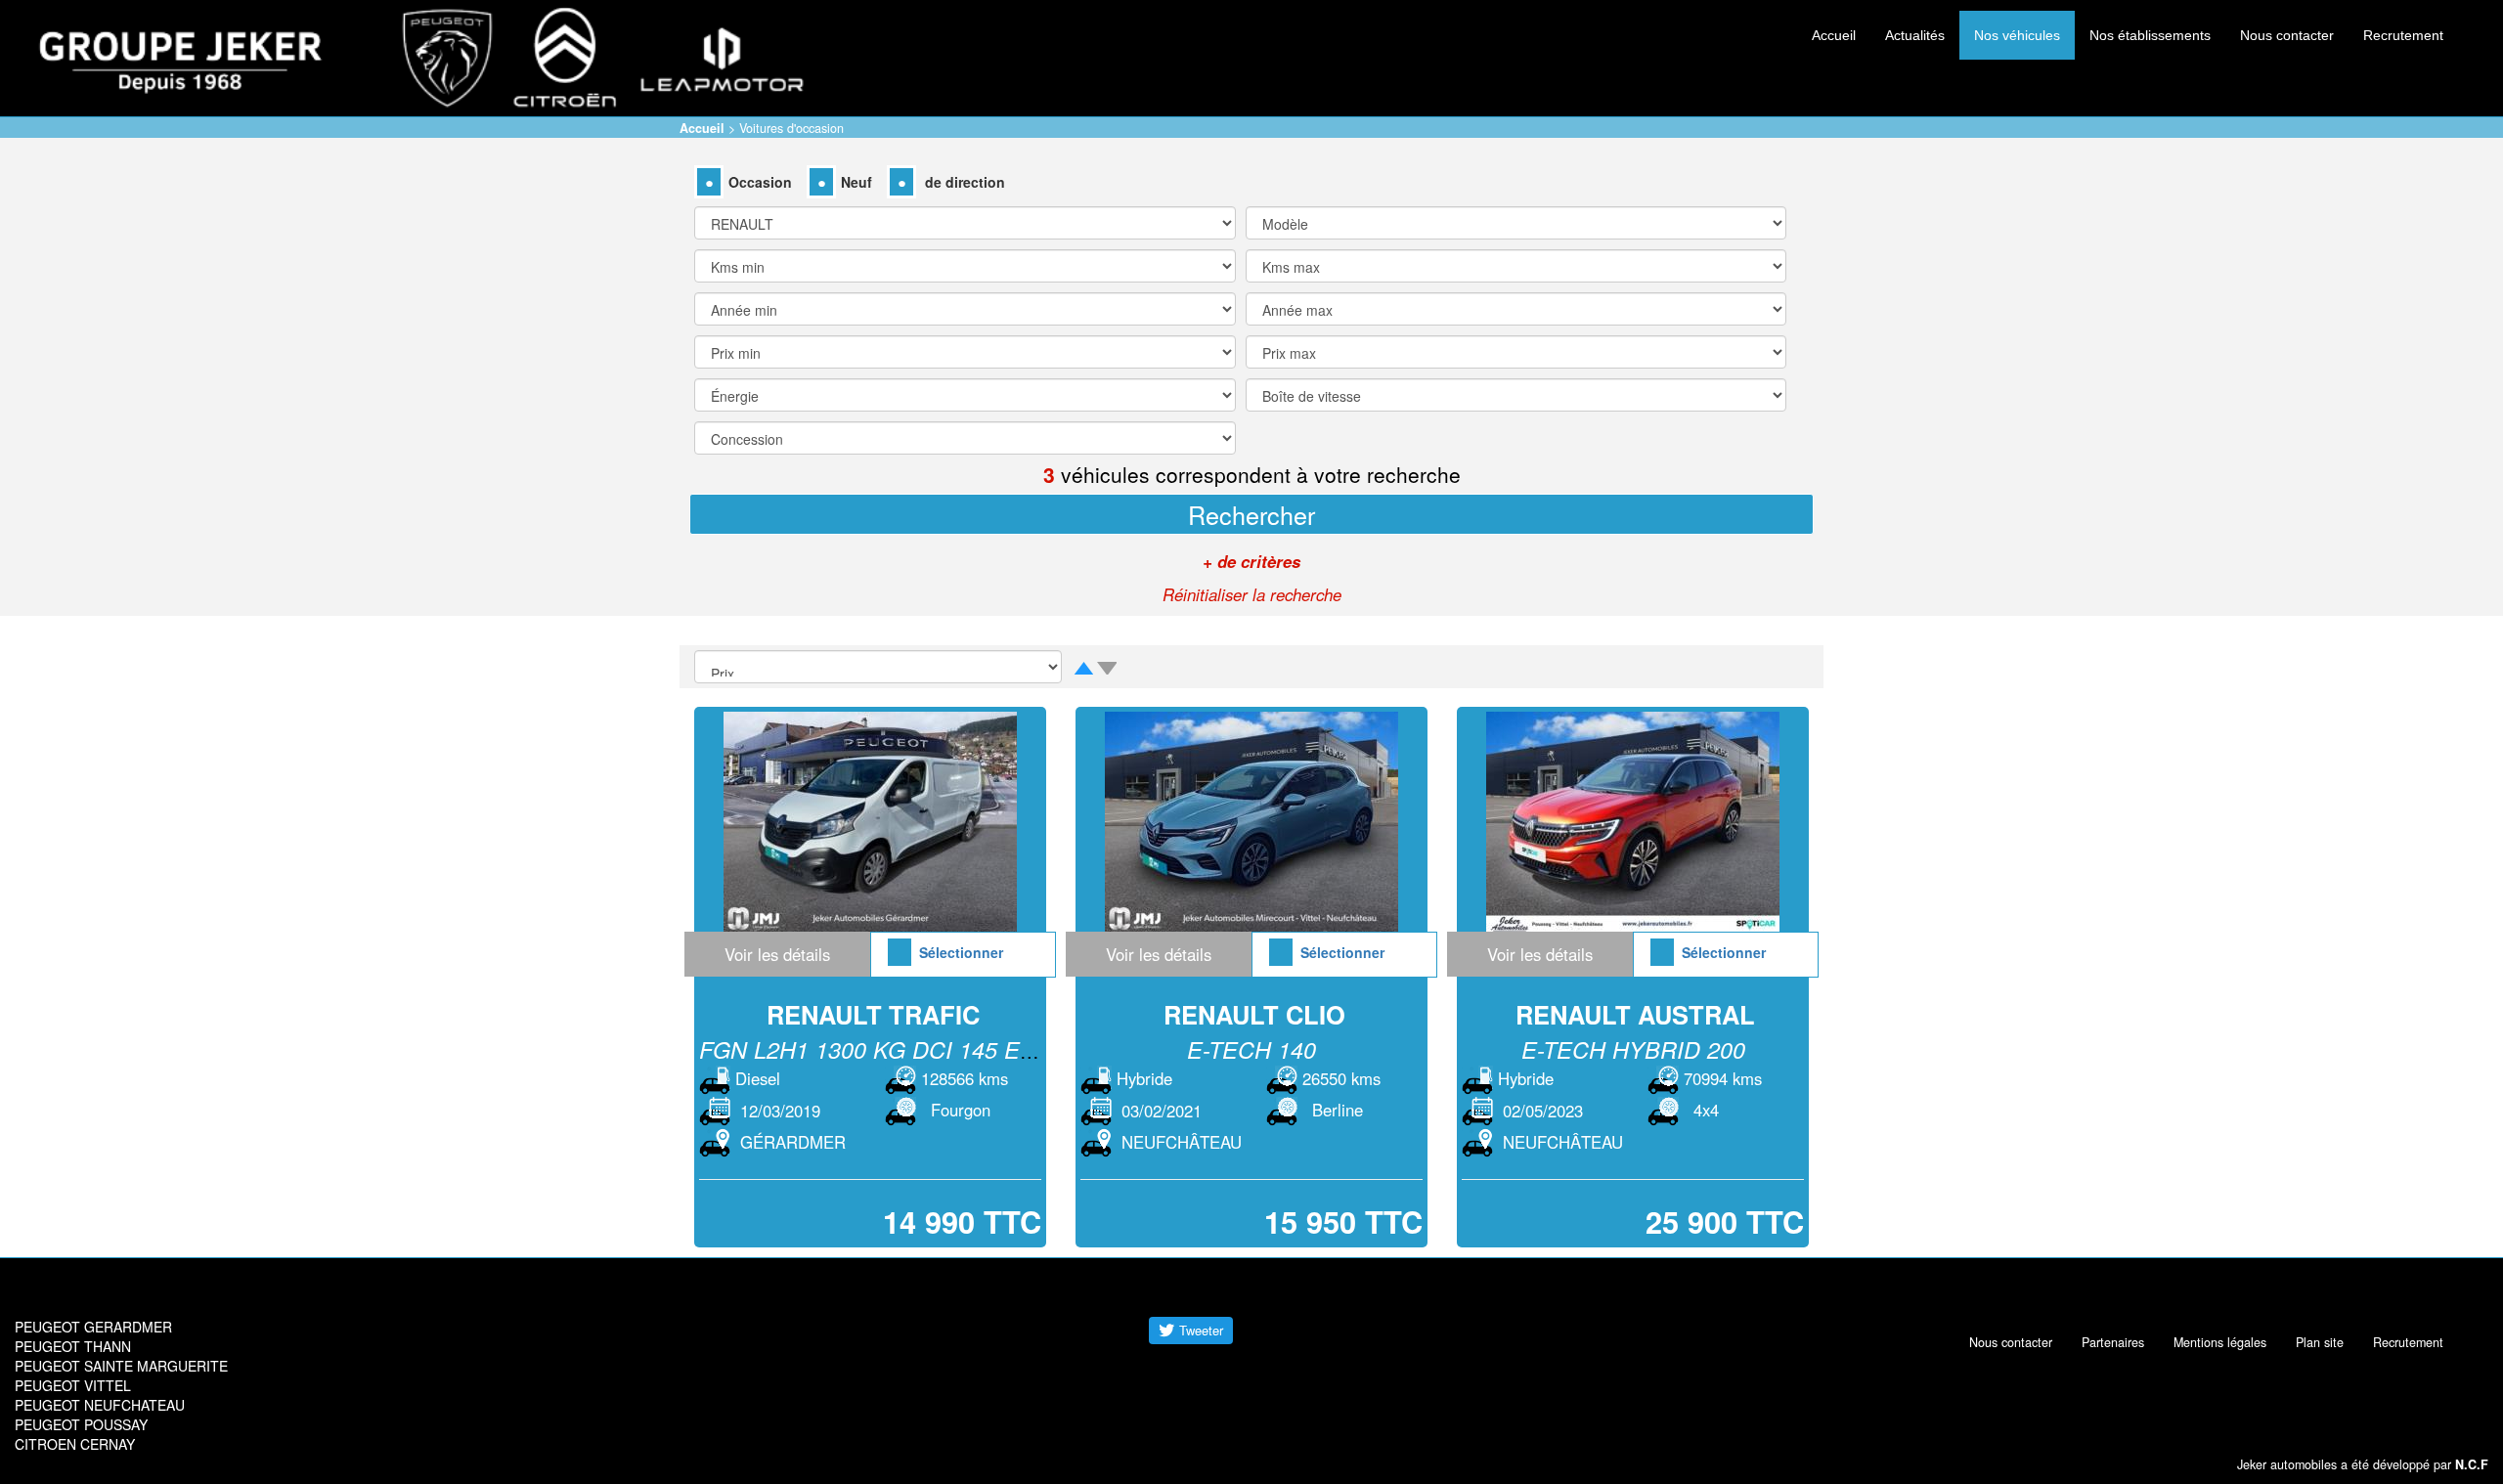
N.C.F (2472, 1464)
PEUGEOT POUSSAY (81, 1424)
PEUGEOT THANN (73, 1346)
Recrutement (2403, 35)
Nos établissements (2150, 35)
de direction (963, 182)
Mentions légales (2220, 1342)
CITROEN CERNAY (75, 1444)
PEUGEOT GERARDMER (93, 1327)
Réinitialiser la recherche (1252, 594)
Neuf (856, 182)
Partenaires (2113, 1342)
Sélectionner (961, 952)
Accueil (1834, 35)
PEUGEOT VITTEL (73, 1385)
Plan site (2320, 1342)
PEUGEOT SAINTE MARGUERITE (121, 1366)
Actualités (1915, 35)
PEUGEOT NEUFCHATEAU (100, 1405)
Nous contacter (2287, 35)
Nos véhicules (2017, 35)
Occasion (760, 182)
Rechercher (1251, 514)
